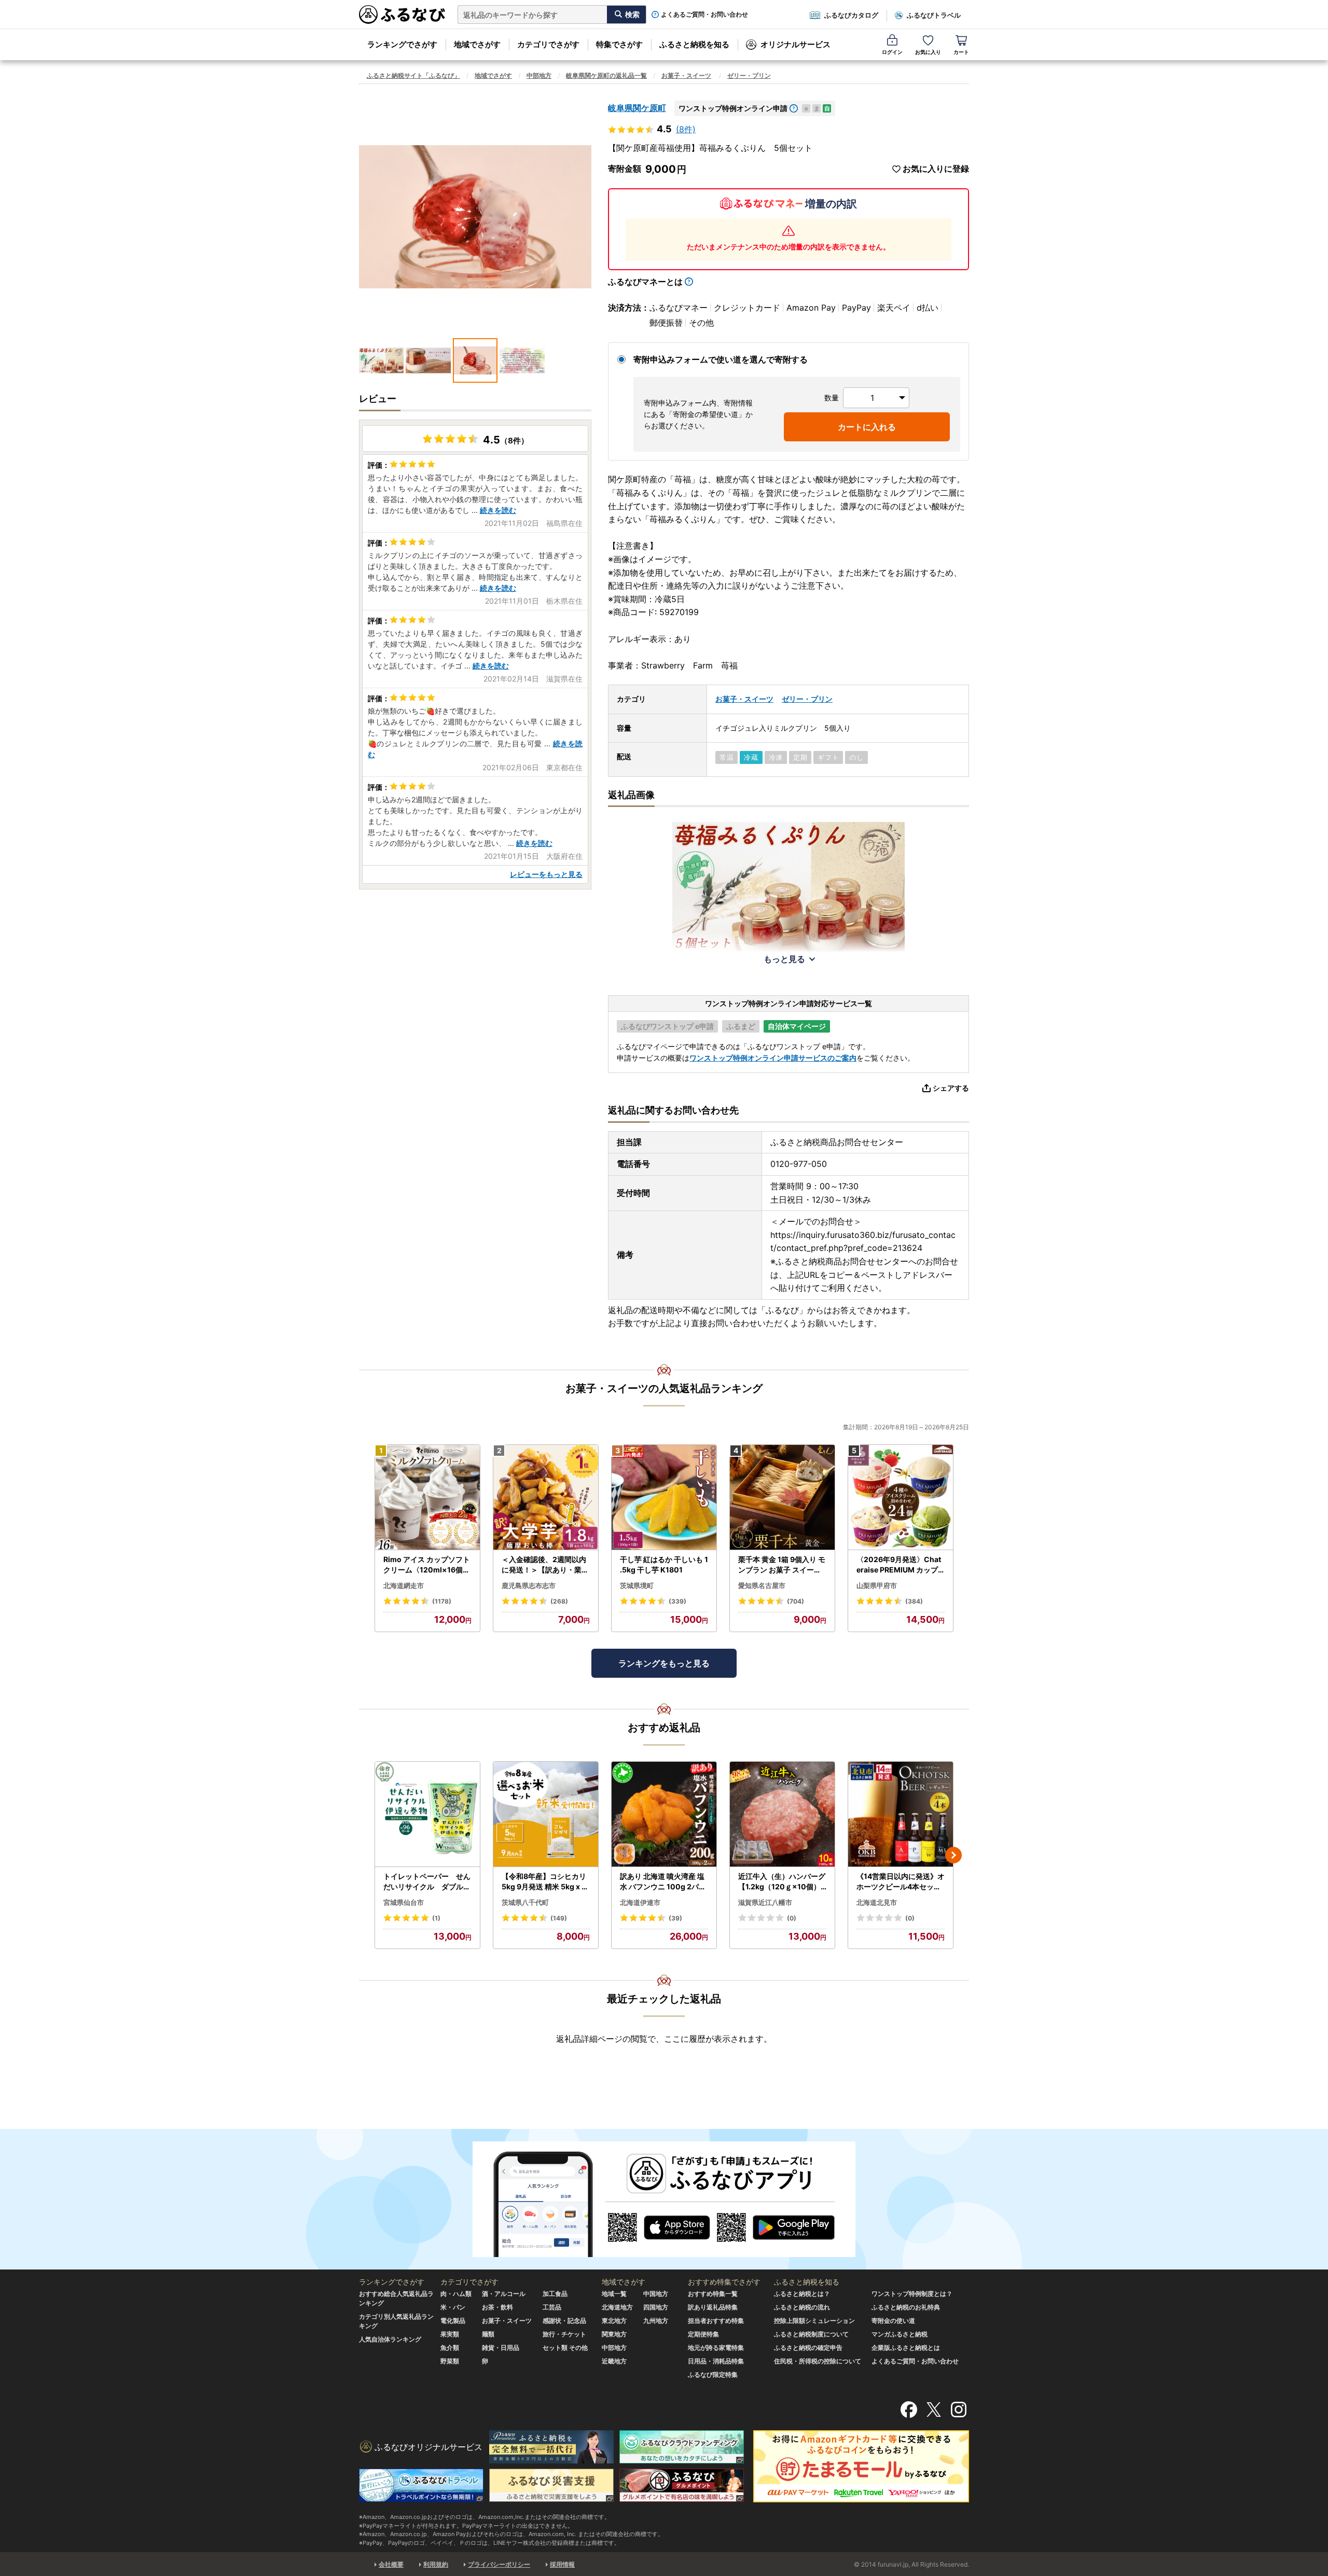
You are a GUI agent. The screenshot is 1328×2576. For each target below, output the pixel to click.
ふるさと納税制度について (811, 2334)
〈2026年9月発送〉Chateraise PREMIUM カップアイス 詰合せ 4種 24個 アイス (899, 1565)
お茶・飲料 (497, 2307)
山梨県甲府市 (877, 1585)
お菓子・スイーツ (686, 75)
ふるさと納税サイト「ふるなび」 (413, 75)
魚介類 (450, 2348)
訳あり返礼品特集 (713, 2307)
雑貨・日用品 (501, 2348)
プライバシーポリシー (499, 2564)
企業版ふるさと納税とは (906, 2348)
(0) (792, 1918)
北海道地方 (617, 2307)
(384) (914, 1601)
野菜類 (450, 2361)
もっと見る (784, 959)
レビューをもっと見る (546, 874)
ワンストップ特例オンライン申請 (733, 108)
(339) (677, 1601)
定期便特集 (703, 2334)
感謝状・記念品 (564, 2321)
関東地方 (614, 2334)
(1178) (442, 1601)
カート (961, 52)
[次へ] (953, 1855)
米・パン (453, 2307)
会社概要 (391, 2564)
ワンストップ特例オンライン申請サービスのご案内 (773, 1058)
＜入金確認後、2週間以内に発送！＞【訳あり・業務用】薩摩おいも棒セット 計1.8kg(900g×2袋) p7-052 (546, 1565)
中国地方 (656, 2294)
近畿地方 (614, 2361)
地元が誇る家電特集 (716, 2348)
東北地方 (614, 2321)
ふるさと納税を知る (694, 44)
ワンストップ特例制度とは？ (912, 2294)
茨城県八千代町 (525, 1902)
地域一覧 (614, 2294)
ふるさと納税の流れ (802, 2307)
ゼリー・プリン (749, 75)
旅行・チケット (564, 2334)
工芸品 (552, 2307)
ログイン (892, 52)
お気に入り (928, 52)
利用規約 (436, 2564)
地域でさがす (477, 44)
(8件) (686, 129)
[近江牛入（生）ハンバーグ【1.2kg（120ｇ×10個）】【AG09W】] (782, 1814)
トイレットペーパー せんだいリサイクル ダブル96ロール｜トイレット (427, 1882)
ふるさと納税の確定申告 (808, 2348)
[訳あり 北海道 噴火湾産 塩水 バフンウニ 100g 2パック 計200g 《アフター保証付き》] (664, 1814)
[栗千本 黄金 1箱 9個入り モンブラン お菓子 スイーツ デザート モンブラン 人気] (782, 1498)
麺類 (488, 2334)
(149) (559, 1918)
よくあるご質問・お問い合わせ (704, 15)
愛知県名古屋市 (762, 1585)
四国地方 (656, 2307)
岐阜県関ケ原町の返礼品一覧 (606, 75)
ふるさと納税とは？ (802, 2294)
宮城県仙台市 (404, 1902)
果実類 (450, 2334)
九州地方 (656, 2321)
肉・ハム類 (456, 2294)
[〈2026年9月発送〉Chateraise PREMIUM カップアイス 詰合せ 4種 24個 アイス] (901, 1498)
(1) (436, 1918)
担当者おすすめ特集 (716, 2321)
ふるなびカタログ (851, 15)
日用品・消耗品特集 (716, 2361)
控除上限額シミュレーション (814, 2321)
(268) (559, 1601)
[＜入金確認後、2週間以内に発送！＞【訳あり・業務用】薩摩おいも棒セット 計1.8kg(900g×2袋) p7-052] (546, 1498)
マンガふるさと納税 (900, 2334)
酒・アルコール (504, 2294)
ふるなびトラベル (934, 15)
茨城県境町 (637, 1585)
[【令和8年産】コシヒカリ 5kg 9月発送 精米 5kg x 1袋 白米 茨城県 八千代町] (546, 1814)
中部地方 (539, 75)
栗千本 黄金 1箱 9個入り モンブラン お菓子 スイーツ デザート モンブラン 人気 (782, 1565)
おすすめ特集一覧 (713, 2294)
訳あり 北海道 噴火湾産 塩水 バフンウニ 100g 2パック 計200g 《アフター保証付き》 (664, 1882)
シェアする (951, 1088)
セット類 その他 (565, 2348)
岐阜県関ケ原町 (637, 108)
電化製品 (453, 2321)
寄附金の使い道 (893, 2321)
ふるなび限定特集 (713, 2375)
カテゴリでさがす (548, 44)
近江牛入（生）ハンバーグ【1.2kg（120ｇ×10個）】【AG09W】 (782, 1882)
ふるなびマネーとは (645, 282)
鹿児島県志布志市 (529, 1585)
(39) (675, 1918)
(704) (796, 1601)
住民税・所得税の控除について (818, 2361)
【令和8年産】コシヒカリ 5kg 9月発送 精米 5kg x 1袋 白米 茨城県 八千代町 (544, 1882)
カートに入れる (867, 427)
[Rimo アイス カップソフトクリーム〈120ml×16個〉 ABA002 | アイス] (427, 1498)
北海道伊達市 (640, 1902)
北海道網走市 (404, 1585)
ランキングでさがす (402, 44)
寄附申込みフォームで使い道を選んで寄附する (721, 359)
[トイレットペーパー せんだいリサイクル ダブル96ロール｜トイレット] (427, 1814)
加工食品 (555, 2294)
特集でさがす (619, 44)
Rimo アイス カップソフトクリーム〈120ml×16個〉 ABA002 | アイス (427, 1565)
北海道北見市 (877, 1902)
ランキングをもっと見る (664, 1663)
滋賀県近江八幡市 (765, 1902)
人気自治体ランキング (390, 2339)
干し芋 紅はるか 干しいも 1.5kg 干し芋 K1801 (664, 1564)
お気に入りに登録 (936, 169)
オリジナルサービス (796, 44)
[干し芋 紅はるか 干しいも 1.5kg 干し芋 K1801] (664, 1498)
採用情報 (562, 2564)
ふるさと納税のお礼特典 (906, 2307)
